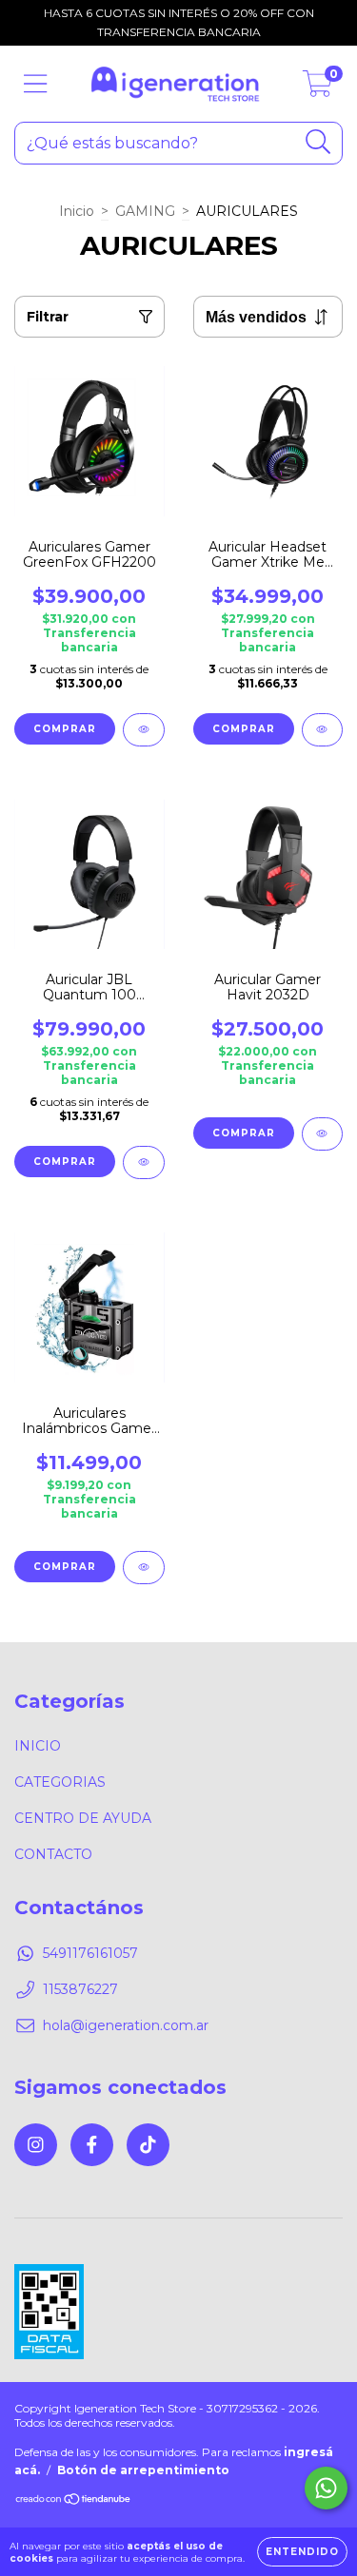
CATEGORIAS (60, 1782)
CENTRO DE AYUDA (83, 1818)
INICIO (38, 1746)
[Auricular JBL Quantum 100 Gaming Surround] (144, 1162)
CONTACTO (53, 1854)
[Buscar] (318, 142)
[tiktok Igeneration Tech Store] (148, 2145)
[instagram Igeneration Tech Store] (36, 2145)
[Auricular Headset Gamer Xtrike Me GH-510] (323, 730)
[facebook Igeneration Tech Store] (92, 2145)
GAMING (145, 211)
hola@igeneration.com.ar (126, 2025)
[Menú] (36, 84)
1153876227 (80, 1989)
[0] (317, 88)
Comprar (65, 1162)
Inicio (77, 211)
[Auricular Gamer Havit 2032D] (323, 1134)
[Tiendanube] (74, 2501)
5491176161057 (90, 1953)
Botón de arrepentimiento (143, 2470)
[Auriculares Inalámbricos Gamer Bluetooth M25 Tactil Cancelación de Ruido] (144, 1568)
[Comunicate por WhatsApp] (326, 2488)
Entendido (302, 2552)
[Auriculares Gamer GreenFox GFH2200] (144, 730)
